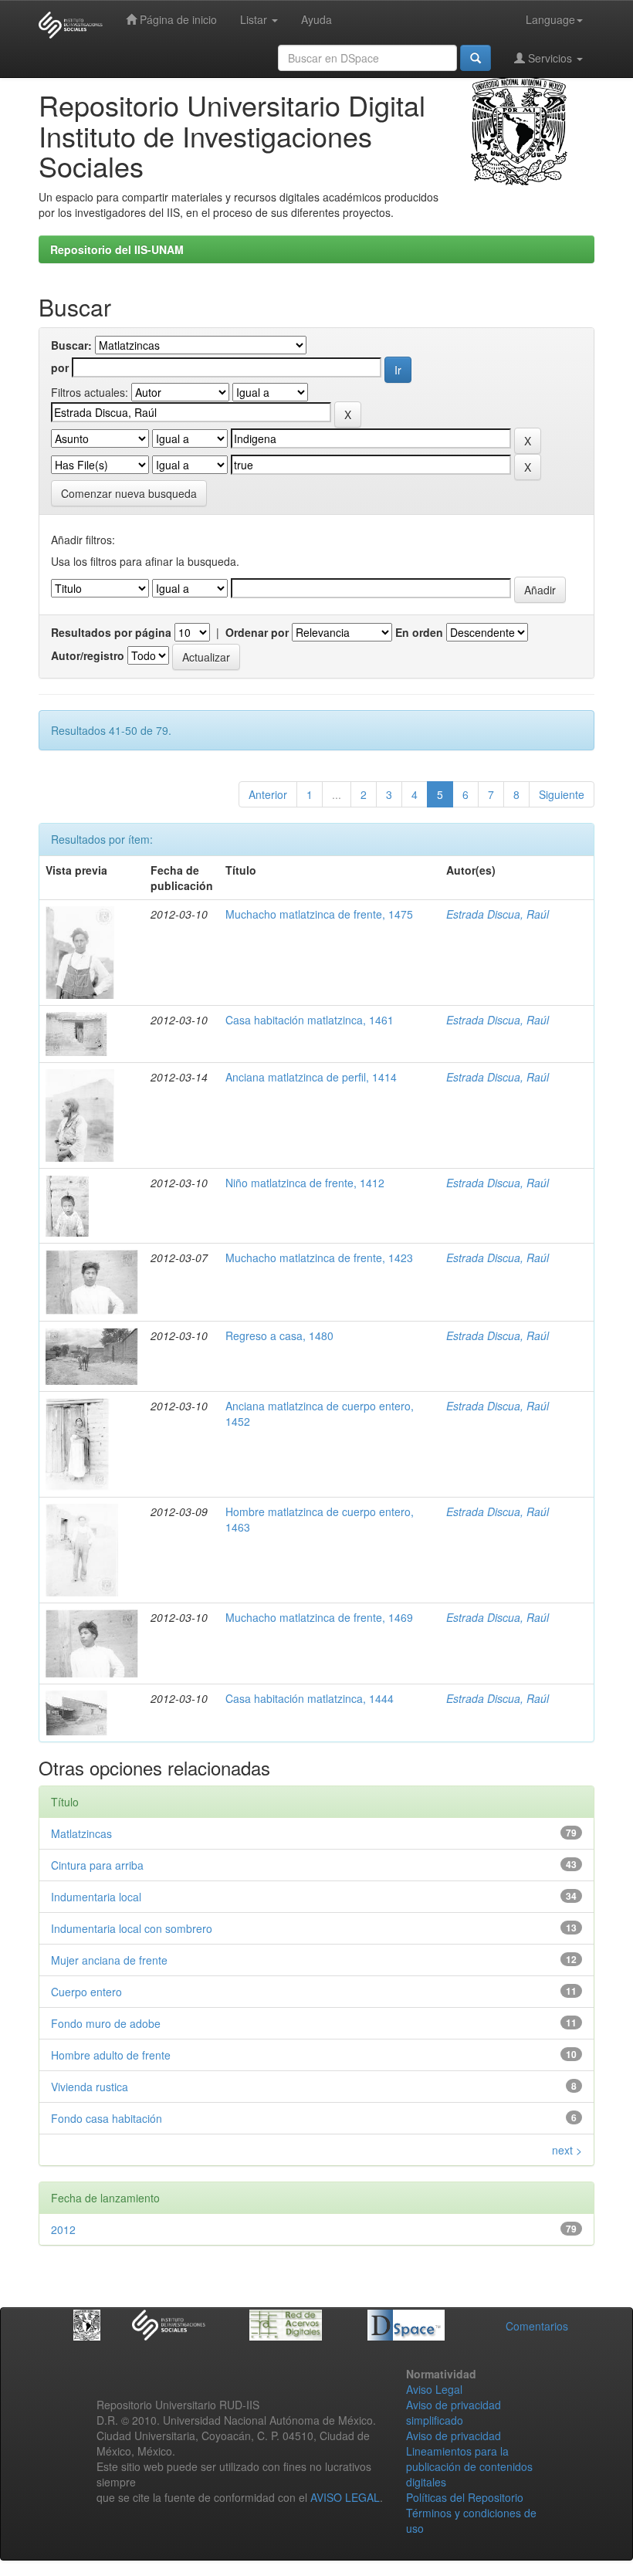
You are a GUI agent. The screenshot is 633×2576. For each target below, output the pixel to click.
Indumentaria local (96, 1897)
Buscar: (71, 345)
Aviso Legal (434, 2389)
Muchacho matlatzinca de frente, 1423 (319, 1258)
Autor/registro (88, 655)
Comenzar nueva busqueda (129, 493)
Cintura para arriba (97, 1865)
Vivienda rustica (90, 2087)
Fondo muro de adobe (106, 2023)
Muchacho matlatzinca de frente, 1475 (319, 914)
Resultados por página (111, 632)
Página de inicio (177, 19)
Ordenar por (257, 632)
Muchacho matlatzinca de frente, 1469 (319, 1617)
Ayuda (316, 19)
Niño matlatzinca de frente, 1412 (305, 1183)
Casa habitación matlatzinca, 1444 (310, 1698)
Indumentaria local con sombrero (132, 1928)
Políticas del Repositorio (465, 2497)
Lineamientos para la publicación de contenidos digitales (469, 2466)
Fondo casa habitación (107, 2118)
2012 (63, 2229)
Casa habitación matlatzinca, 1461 (310, 1020)
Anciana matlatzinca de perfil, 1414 (311, 1077)
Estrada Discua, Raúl (498, 914)
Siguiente (562, 794)
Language (550, 19)
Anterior (268, 794)
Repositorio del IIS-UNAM (117, 249)
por (60, 367)
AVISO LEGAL (345, 2497)
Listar (255, 19)
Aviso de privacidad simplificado (454, 2412)
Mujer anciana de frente (109, 1960)
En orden (419, 632)
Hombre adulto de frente (111, 2055)
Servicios (550, 58)
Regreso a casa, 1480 (279, 1335)
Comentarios (537, 2326)
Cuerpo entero (86, 1992)
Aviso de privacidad (454, 2436)
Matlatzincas (81, 1833)
